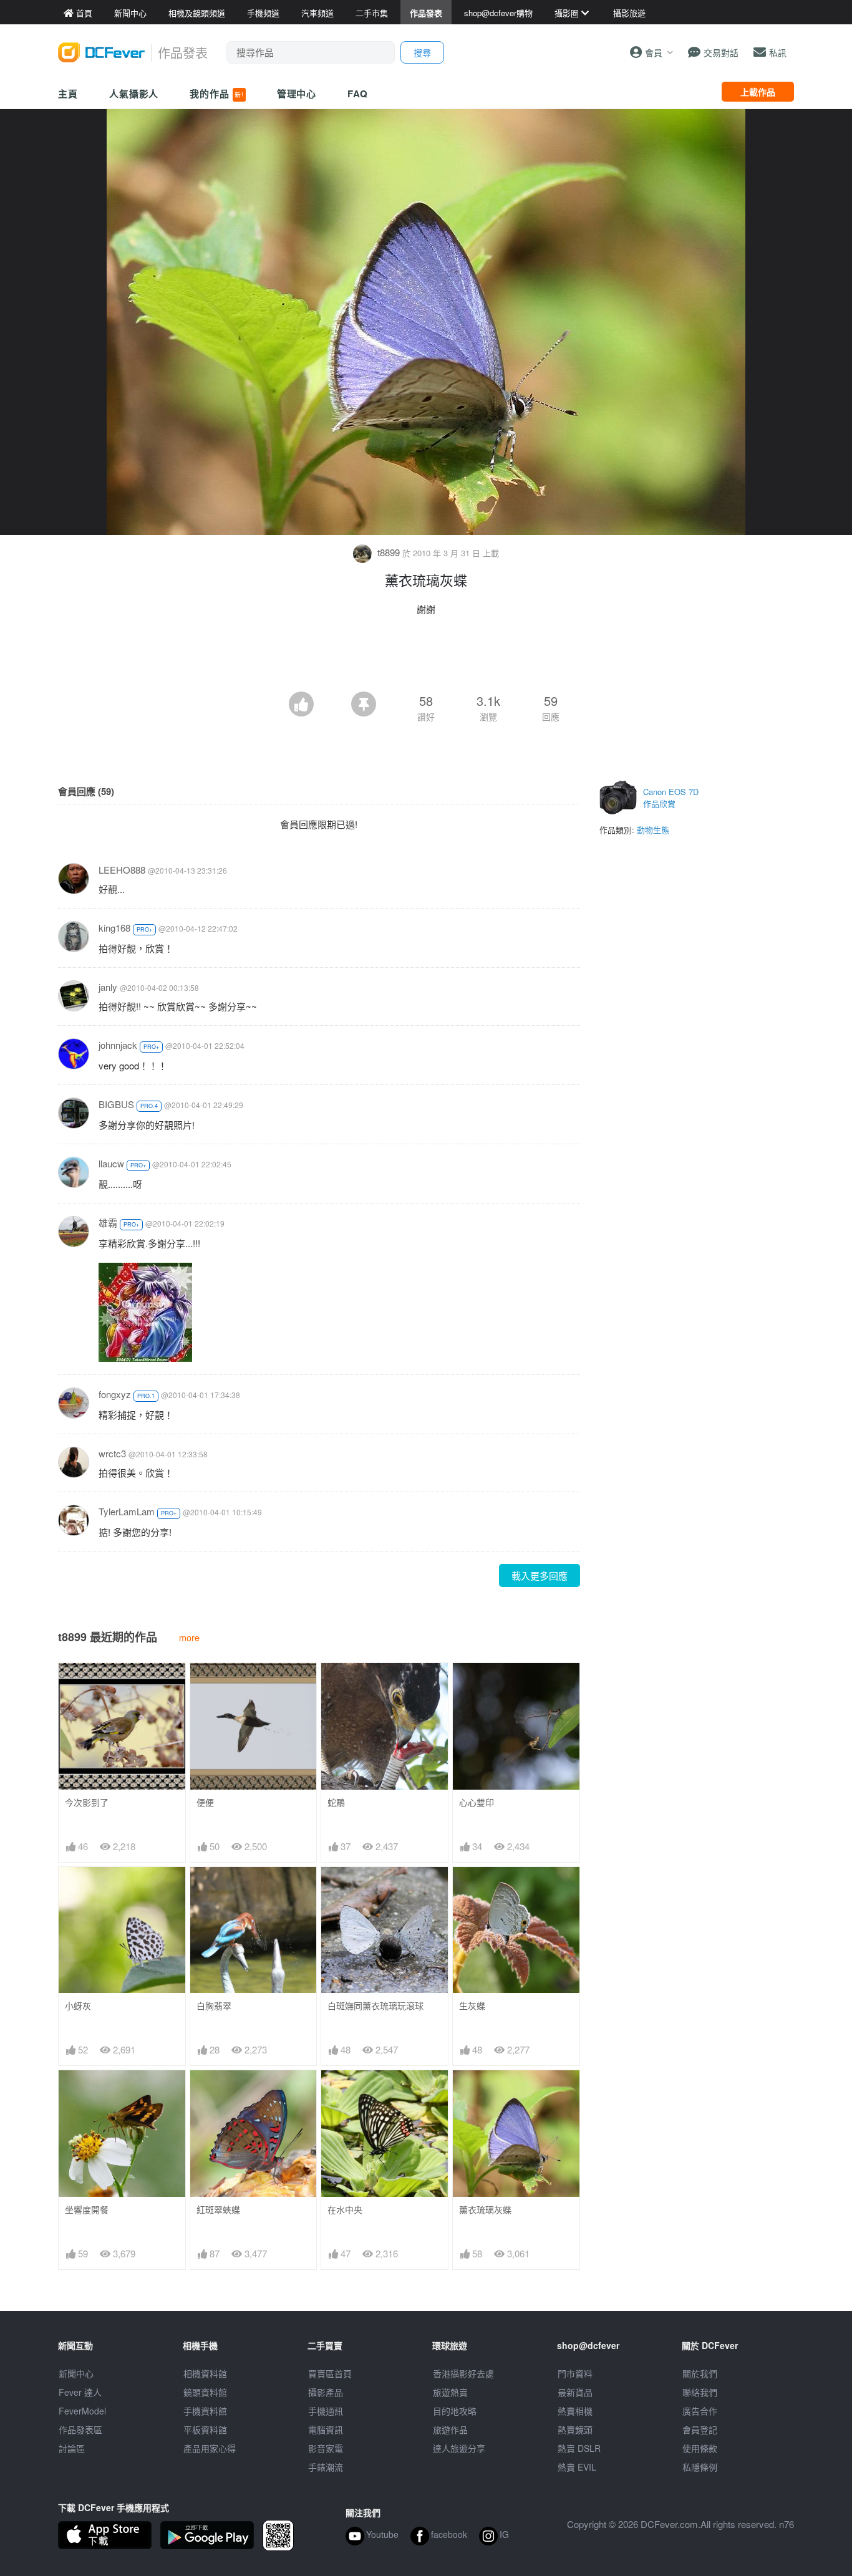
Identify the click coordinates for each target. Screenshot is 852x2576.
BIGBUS (116, 1104)
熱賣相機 (575, 2411)
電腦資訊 (326, 2429)
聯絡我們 (700, 2392)
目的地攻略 (455, 2411)
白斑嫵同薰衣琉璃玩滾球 (375, 2006)
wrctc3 (112, 1453)
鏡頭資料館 (205, 2392)
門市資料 (575, 2373)
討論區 (72, 2448)
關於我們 (700, 2373)
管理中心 (297, 94)
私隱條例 (700, 2467)
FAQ (358, 94)
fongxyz (115, 1394)
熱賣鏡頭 (575, 2429)
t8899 (389, 552)
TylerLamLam (127, 1511)
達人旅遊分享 (459, 2448)
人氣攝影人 (134, 94)
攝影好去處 (463, 2373)
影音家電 (326, 2448)
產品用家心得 (210, 2448)
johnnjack (118, 1045)
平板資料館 (205, 2429)
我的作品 (216, 94)
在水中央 (345, 2210)
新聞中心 (76, 2373)
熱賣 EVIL (577, 2467)
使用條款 (700, 2448)
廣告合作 (700, 2411)
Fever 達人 (80, 2392)
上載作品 (758, 92)
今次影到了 (87, 1802)
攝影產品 (326, 2392)
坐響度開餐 (87, 2210)
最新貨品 (575, 2392)
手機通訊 (326, 2411)
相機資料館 (205, 2373)
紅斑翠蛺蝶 (218, 2210)
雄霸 (108, 1223)
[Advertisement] (426, 657)
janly (108, 987)
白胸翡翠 (214, 2006)
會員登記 (700, 2429)
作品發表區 (80, 2429)
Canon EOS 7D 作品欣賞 (671, 798)
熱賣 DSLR (579, 2448)
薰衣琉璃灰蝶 (485, 2210)
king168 (114, 928)
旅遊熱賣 (450, 2392)
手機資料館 (205, 2411)
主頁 (68, 94)
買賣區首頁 (330, 2373)
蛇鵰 (336, 1802)
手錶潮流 (326, 2467)
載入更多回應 (540, 1575)
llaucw (111, 1163)
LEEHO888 (122, 870)
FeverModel (82, 2411)
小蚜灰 (78, 2006)
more (189, 1637)
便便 (205, 1802)
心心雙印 (477, 1802)
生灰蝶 (472, 2006)
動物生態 (653, 830)
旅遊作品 (450, 2429)
